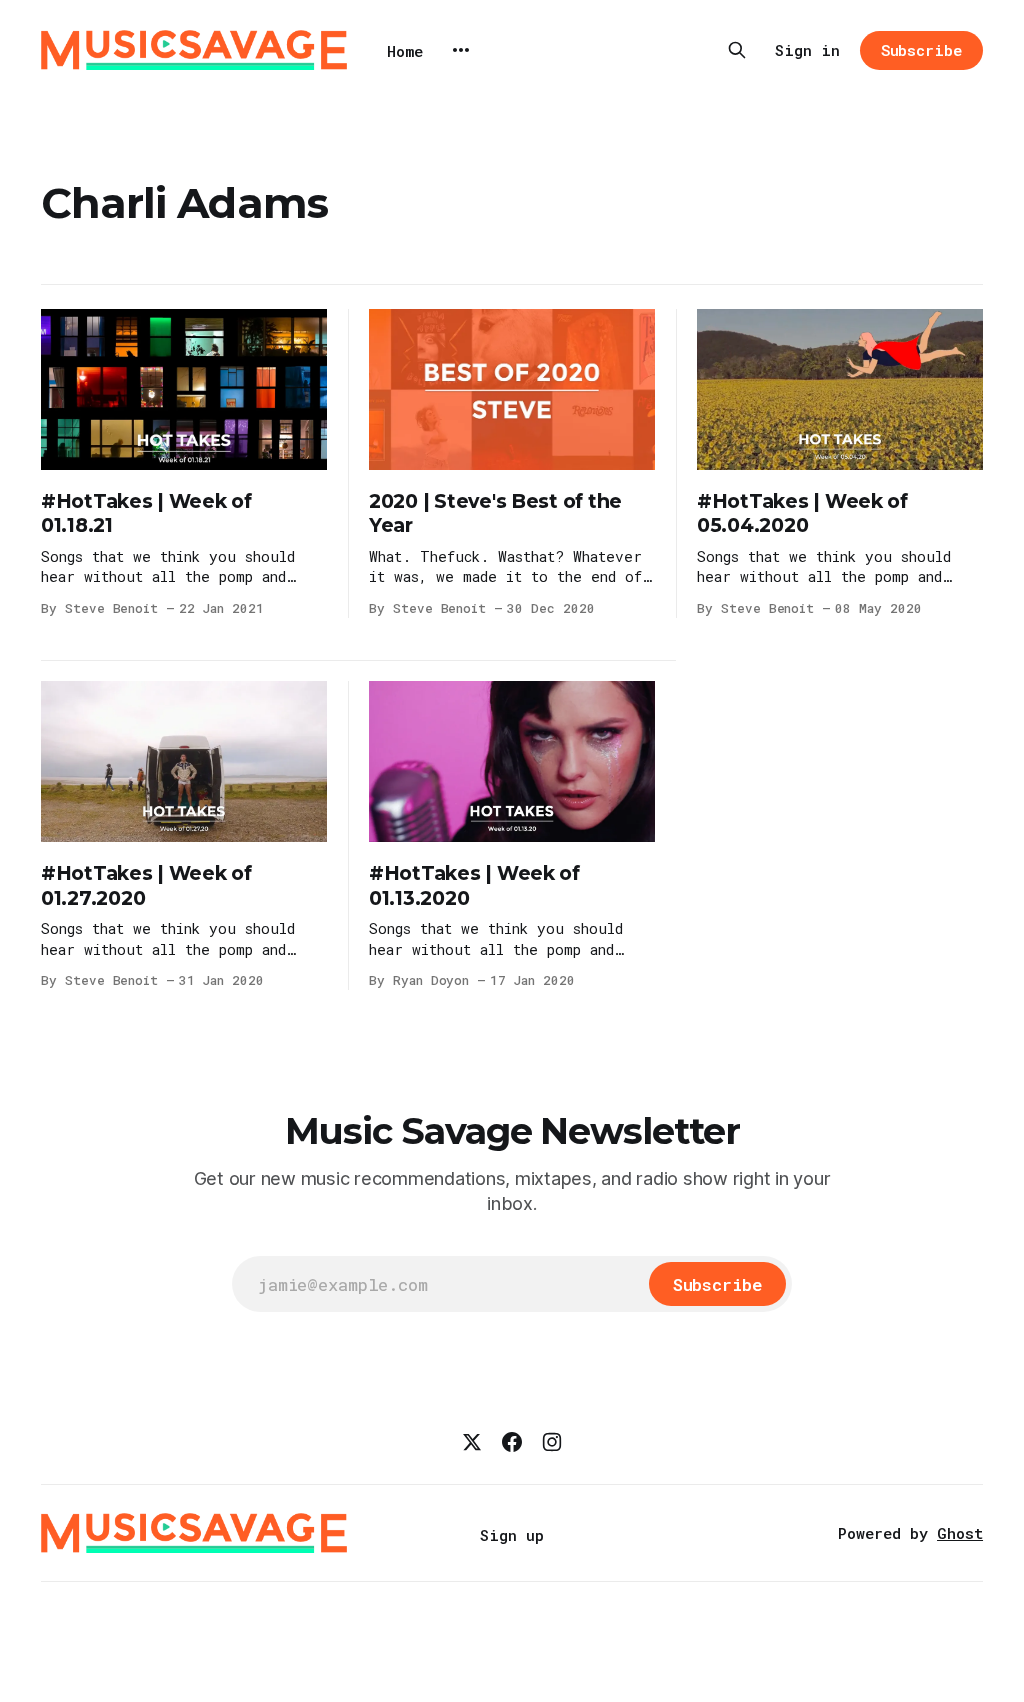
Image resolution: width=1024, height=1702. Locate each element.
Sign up (512, 1535)
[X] (472, 1442)
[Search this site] (737, 50)
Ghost (960, 1533)
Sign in (807, 50)
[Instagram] (552, 1442)
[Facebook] (512, 1442)
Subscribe (921, 50)
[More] (461, 50)
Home (405, 51)
